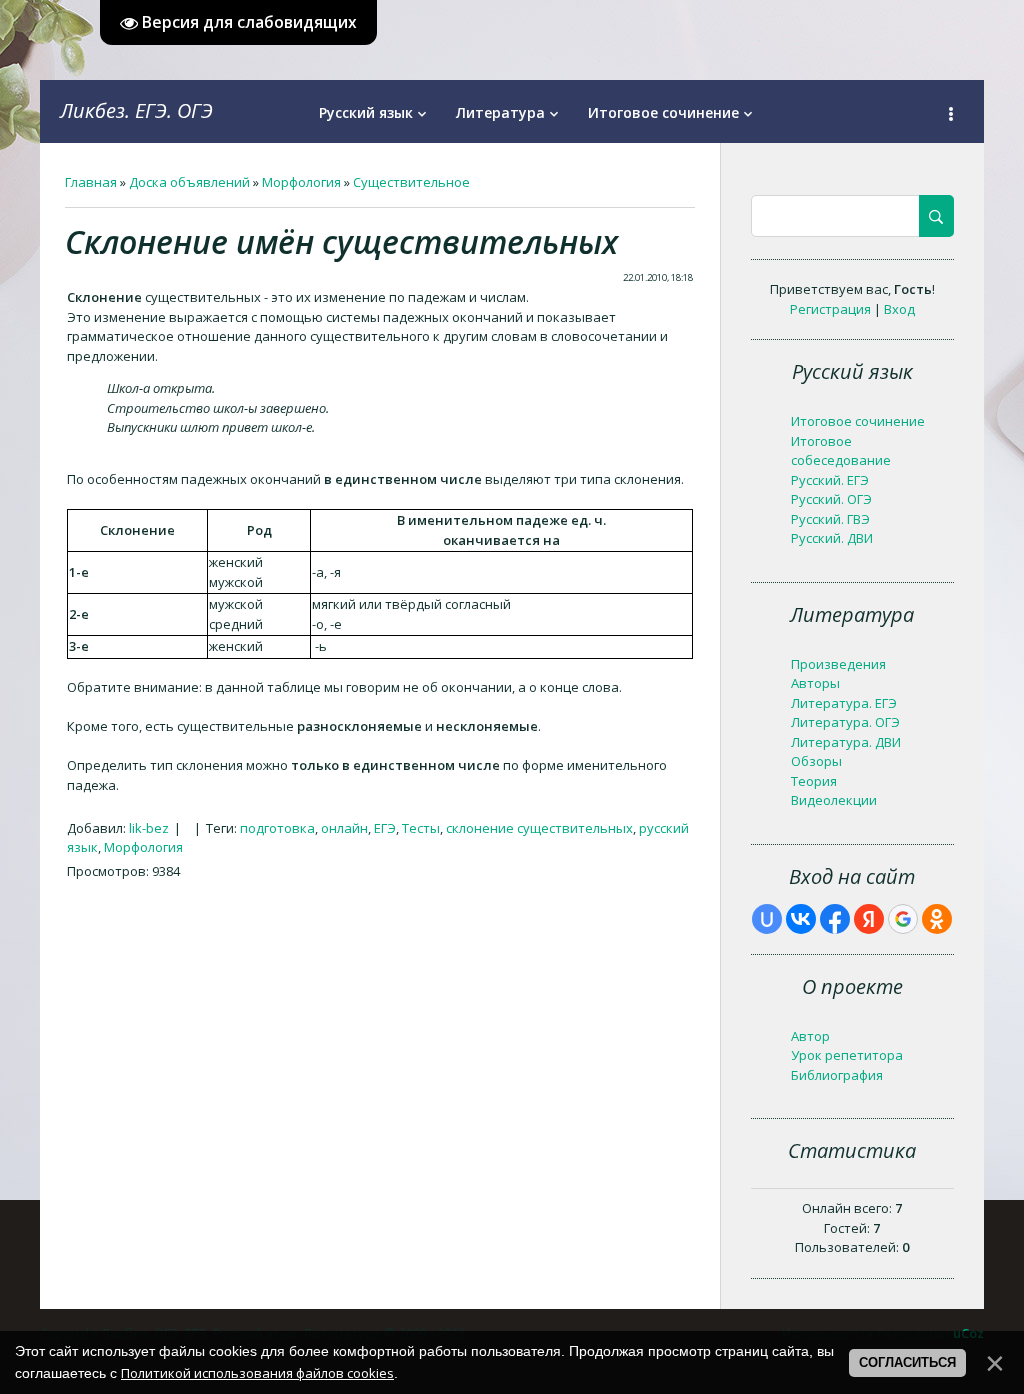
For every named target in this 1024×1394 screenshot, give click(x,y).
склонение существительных (539, 828)
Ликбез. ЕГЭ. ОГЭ (136, 110)
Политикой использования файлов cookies (257, 1373)
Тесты (421, 828)
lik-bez (149, 828)
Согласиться (907, 1362)
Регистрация (830, 309)
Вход (899, 309)
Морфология (301, 182)
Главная (91, 182)
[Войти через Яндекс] (869, 919)
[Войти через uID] (767, 919)
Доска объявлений (189, 182)
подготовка (277, 828)
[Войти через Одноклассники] (937, 919)
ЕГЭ (385, 828)
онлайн (344, 828)
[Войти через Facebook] (835, 919)
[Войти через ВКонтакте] (801, 919)
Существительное (411, 182)
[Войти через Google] (903, 919)
